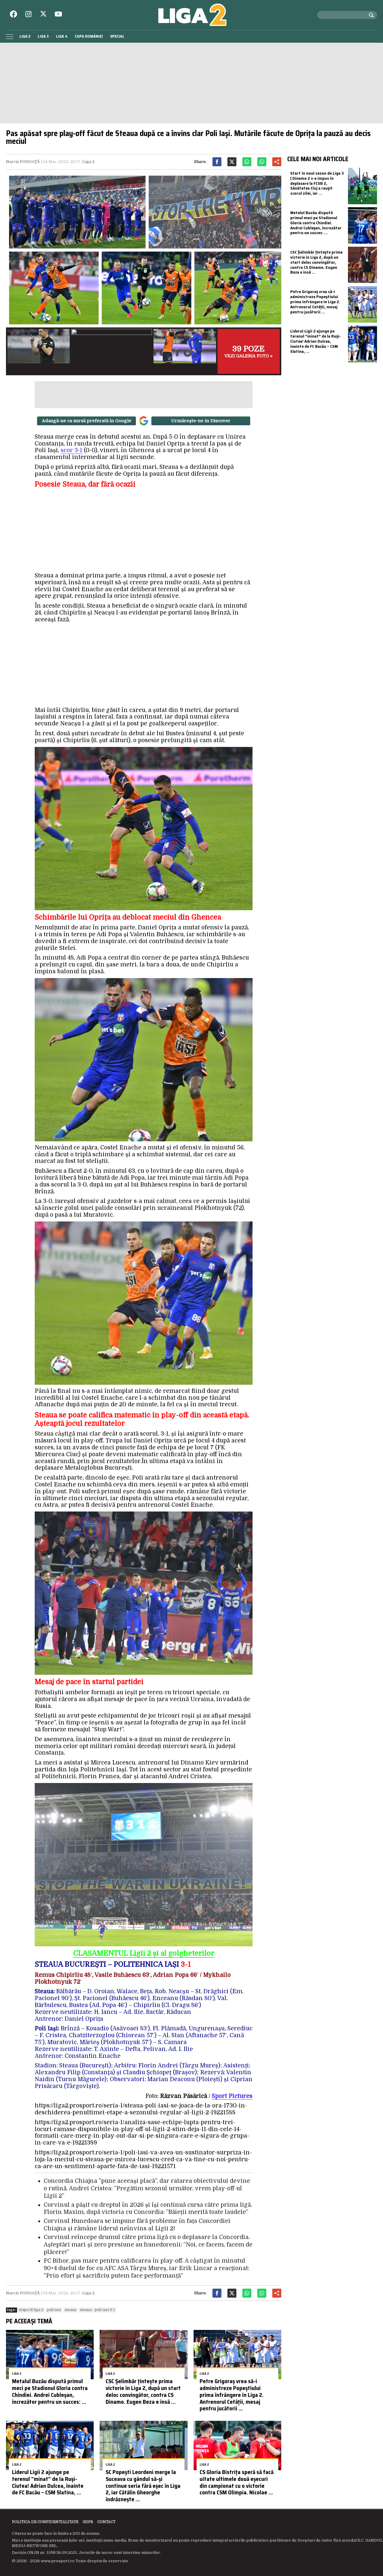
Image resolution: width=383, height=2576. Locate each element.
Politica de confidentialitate (45, 2522)
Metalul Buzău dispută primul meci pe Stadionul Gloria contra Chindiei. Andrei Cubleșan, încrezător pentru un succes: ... (50, 2391)
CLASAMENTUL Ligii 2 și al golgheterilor (144, 1953)
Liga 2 (25, 36)
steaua (70, 2310)
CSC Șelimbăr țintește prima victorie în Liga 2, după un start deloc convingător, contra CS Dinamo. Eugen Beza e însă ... (143, 2391)
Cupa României (89, 36)
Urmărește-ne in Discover (201, 421)
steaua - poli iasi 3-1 (97, 2310)
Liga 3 (43, 36)
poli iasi (54, 2310)
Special (117, 36)
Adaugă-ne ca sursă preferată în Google (87, 421)
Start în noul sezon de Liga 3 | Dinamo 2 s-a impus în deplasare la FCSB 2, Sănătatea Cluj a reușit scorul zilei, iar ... (317, 183)
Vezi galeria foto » (249, 351)
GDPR (88, 2522)
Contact (106, 2522)
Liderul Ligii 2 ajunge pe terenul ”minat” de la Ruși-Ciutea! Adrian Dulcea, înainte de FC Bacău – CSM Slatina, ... (48, 2482)
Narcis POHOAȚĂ (23, 162)
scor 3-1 (72, 450)
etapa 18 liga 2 (31, 2310)
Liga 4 (62, 36)
